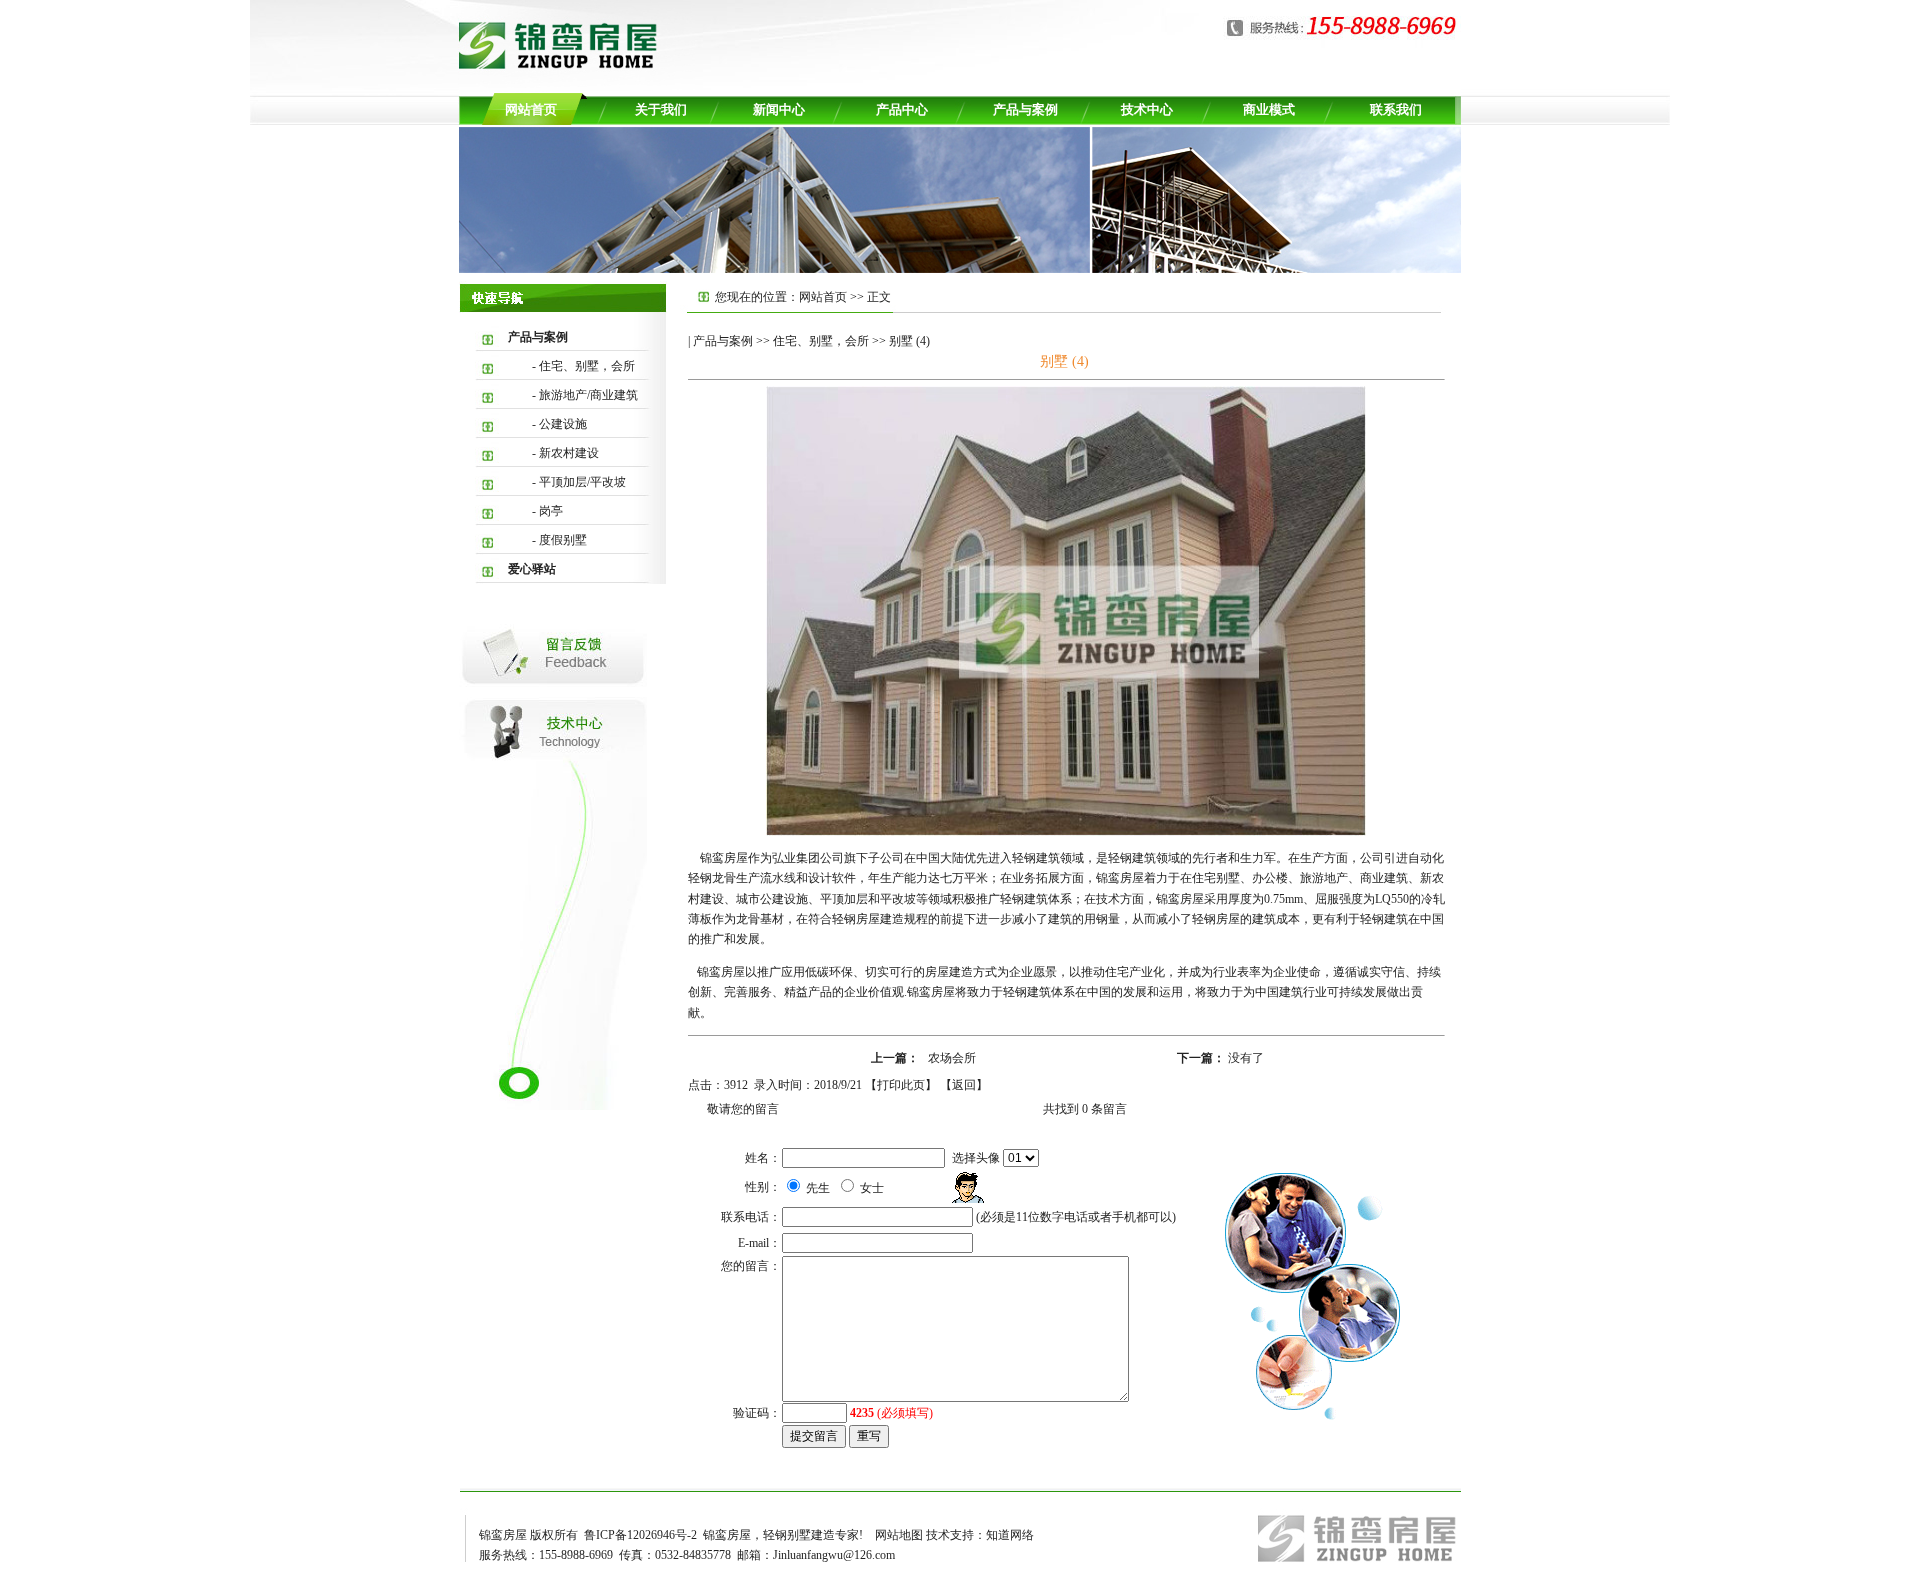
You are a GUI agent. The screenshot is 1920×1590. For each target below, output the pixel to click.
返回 (964, 1085)
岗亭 (551, 511)
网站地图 (899, 1535)
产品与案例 (1025, 109)
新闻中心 (779, 109)
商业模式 (1269, 109)
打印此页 (901, 1085)
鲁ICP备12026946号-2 (640, 1535)
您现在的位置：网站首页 (782, 297)
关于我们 (661, 109)
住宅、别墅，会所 (587, 366)
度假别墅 (563, 540)
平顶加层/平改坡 (582, 482)
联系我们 (1396, 109)
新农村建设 (569, 453)
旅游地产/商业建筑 (588, 395)
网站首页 (531, 109)
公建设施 (563, 424)
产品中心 (902, 109)
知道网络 (1010, 1535)
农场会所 (952, 1058)
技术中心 (1147, 109)
